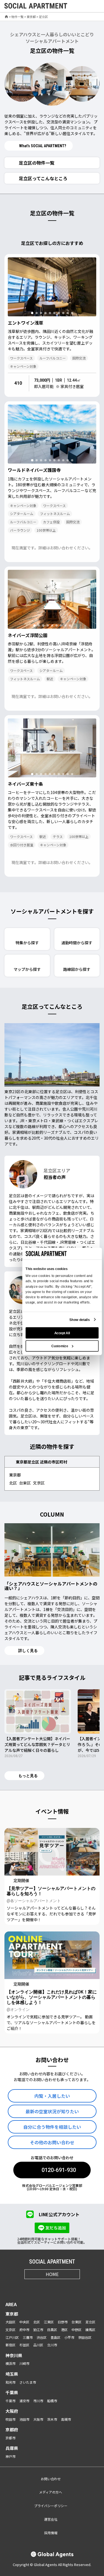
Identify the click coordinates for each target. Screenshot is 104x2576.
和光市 (11, 2382)
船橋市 (52, 2401)
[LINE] (73, 2287)
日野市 (63, 2322)
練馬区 (90, 2330)
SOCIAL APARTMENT (52, 2262)
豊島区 (55, 2337)
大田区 (11, 2322)
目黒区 (52, 2330)
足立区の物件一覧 (37, 163)
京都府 (12, 2429)
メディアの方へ (51, 2492)
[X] (45, 2287)
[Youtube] (59, 2287)
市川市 (38, 2401)
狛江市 (38, 2330)
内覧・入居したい (52, 2096)
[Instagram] (32, 2287)
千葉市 (11, 2401)
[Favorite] (90, 310)
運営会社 (51, 2519)
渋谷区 (42, 2337)
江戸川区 (12, 2337)
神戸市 (11, 2456)
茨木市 (52, 2419)
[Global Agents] (52, 2555)
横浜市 (11, 2363)
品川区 (38, 2345)
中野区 (77, 2330)
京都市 (11, 2438)
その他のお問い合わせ (52, 2142)
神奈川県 (14, 2355)
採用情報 (51, 2533)
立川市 (52, 2345)
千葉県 (12, 2392)
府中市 (24, 2330)
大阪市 (38, 2419)
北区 (13, 1483)
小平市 (69, 2337)
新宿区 (11, 2345)
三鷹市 (28, 2337)
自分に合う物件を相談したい (52, 2127)
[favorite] (83, 6)
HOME (52, 2274)
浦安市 (24, 2401)
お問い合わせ (51, 2479)
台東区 (25, 1483)
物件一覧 (17, 17)
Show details (79, 1320)
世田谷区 (85, 2337)
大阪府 (12, 2411)
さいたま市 (28, 2382)
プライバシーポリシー (51, 2506)
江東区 (49, 2322)
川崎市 (24, 2363)
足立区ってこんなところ (43, 178)
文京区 (39, 1483)
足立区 (90, 2322)
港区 (64, 2330)
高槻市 (66, 2419)
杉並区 (24, 2345)
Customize (59, 1346)
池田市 (24, 2419)
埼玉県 (12, 2374)
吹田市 (11, 2419)
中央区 (24, 2322)
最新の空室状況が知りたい (52, 2111)
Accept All (62, 1333)
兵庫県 (12, 2448)
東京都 (31, 17)
